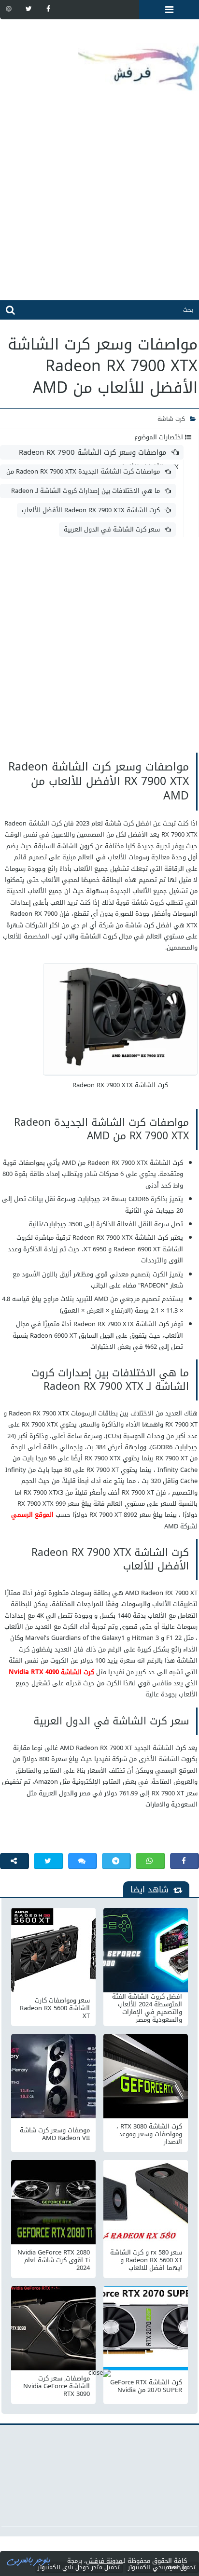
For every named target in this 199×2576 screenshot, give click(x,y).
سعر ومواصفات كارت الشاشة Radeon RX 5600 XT (55, 2008)
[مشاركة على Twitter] (48, 1861)
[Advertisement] (99, 201)
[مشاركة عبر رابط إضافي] (14, 1861)
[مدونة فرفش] (99, 60)
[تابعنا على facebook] (48, 9)
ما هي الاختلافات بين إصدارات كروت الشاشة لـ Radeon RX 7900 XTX (91, 491)
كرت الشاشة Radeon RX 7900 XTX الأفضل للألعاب (91, 510)
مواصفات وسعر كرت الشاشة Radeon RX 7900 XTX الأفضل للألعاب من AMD (99, 453)
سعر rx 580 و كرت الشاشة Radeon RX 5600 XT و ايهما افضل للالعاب (146, 2260)
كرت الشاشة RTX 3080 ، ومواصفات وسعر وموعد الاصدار (149, 2134)
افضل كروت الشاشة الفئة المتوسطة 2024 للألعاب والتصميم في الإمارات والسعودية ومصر (147, 2008)
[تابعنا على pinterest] (9, 9)
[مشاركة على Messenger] (83, 1861)
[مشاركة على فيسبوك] (185, 1861)
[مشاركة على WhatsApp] (150, 1861)
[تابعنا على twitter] (28, 9)
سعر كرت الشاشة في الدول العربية (112, 529)
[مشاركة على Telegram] (116, 1861)
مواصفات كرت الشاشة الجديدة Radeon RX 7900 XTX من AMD (89, 472)
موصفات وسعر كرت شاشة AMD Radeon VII (55, 2134)
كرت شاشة (171, 419)
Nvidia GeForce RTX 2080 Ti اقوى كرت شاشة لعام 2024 (54, 2260)
